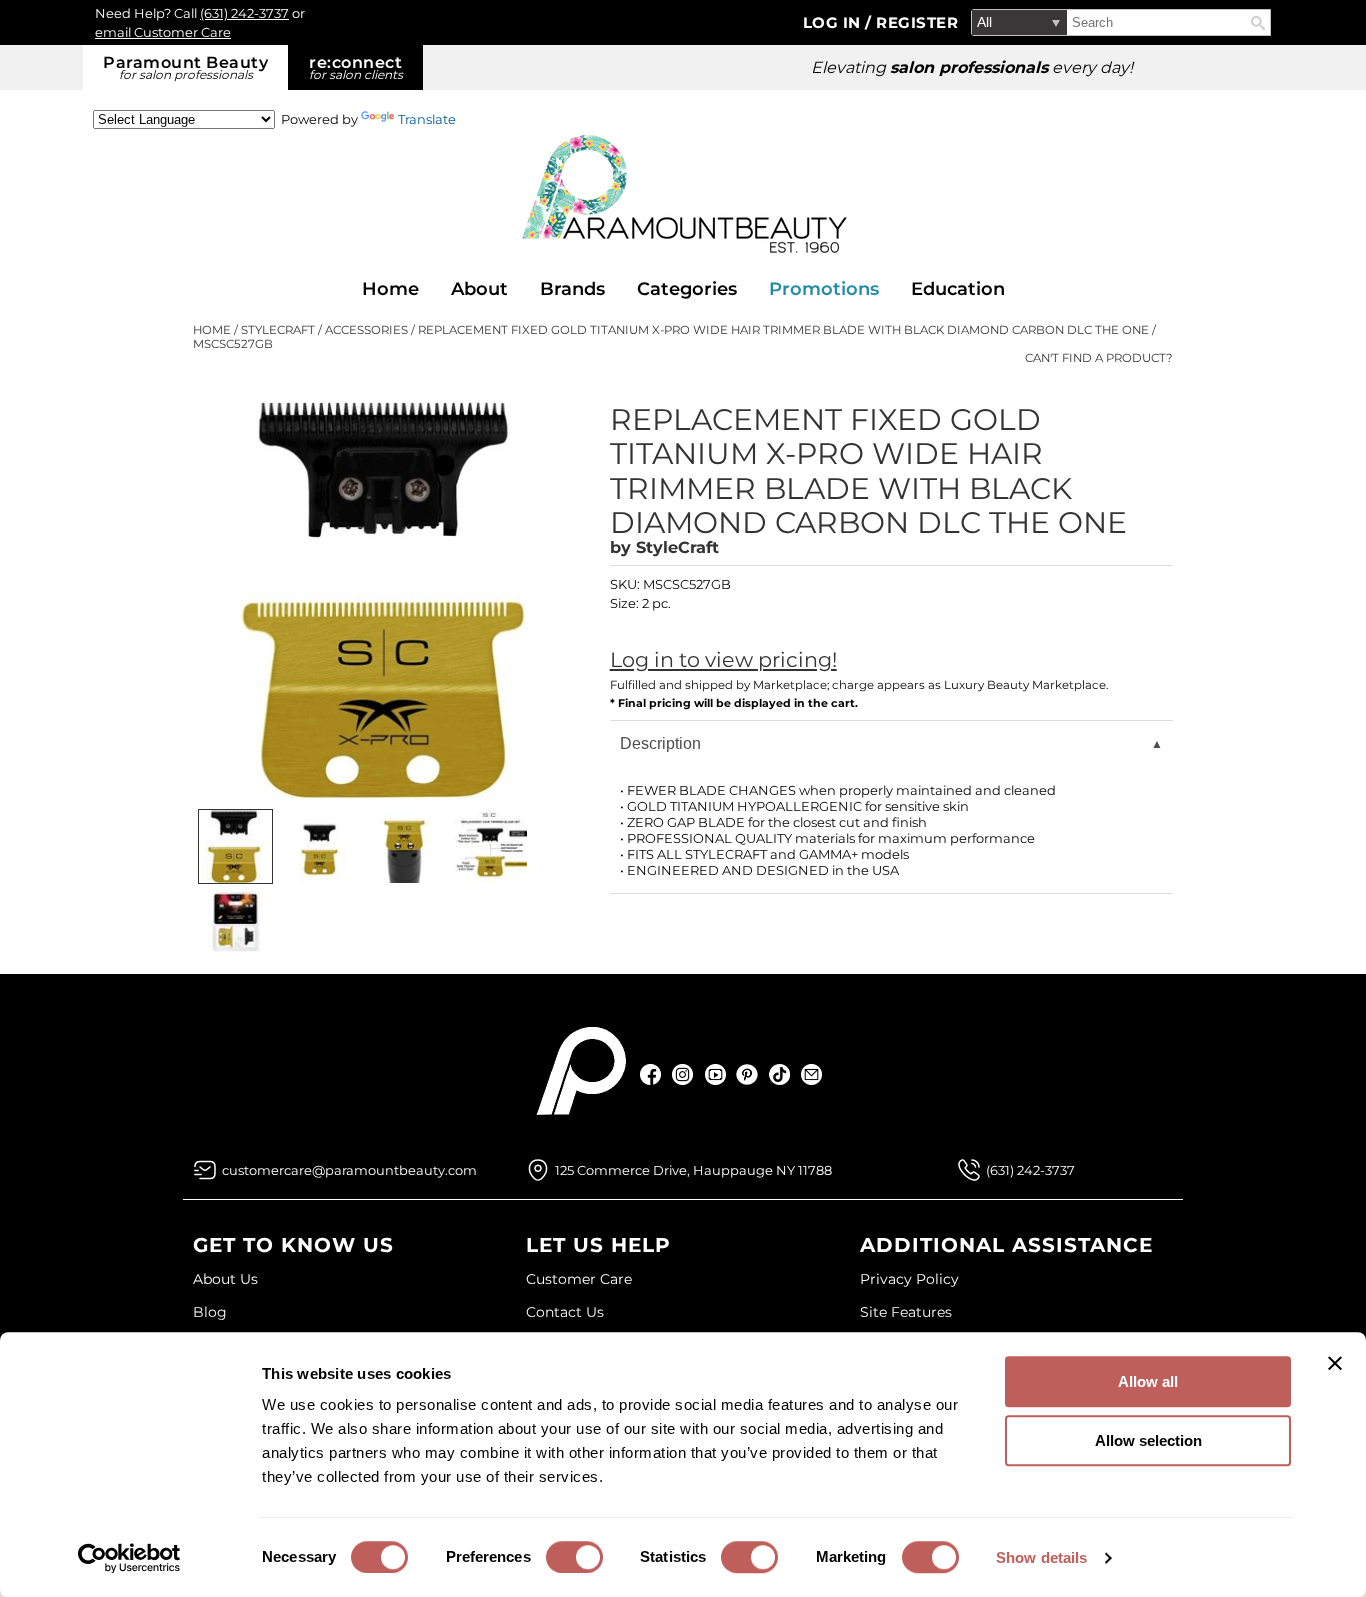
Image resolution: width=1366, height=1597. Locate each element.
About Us (225, 1279)
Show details (1041, 1557)
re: (356, 67)
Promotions (824, 289)
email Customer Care (163, 32)
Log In (834, 22)
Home (390, 289)
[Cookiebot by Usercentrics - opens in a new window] (129, 1558)
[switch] (574, 1557)
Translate (427, 119)
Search (1258, 23)
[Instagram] (683, 1074)
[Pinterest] (747, 1074)
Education (958, 289)
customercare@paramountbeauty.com (349, 1170)
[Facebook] (651, 1074)
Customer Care (579, 1279)
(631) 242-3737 (244, 13)
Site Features (906, 1312)
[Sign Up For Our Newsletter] (811, 1074)
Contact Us (565, 1312)
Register (917, 22)
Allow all (1148, 1381)
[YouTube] (715, 1074)
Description (660, 743)
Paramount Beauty (185, 67)
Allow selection (1148, 1440)
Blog (210, 1312)
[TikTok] (779, 1074)
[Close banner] (1335, 1363)
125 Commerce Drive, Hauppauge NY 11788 (693, 1170)
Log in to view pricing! (723, 659)
